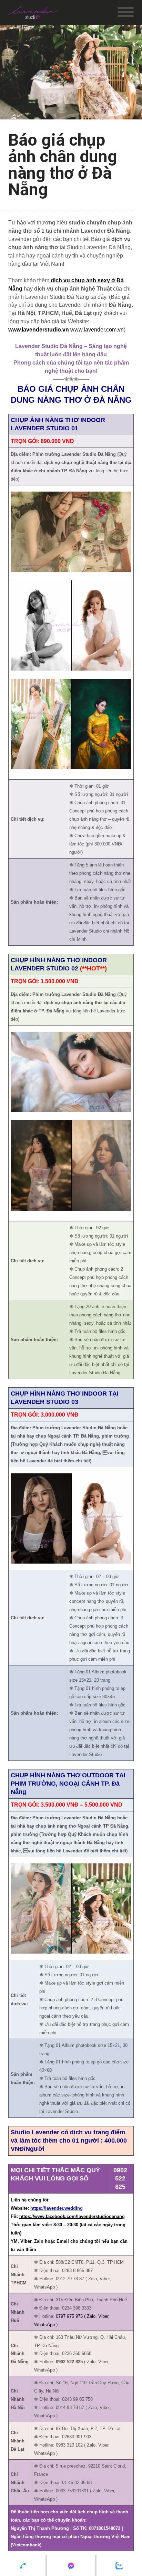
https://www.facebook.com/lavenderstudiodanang (72, 2216)
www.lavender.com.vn (97, 330)
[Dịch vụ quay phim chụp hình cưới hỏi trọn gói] (33, 12)
